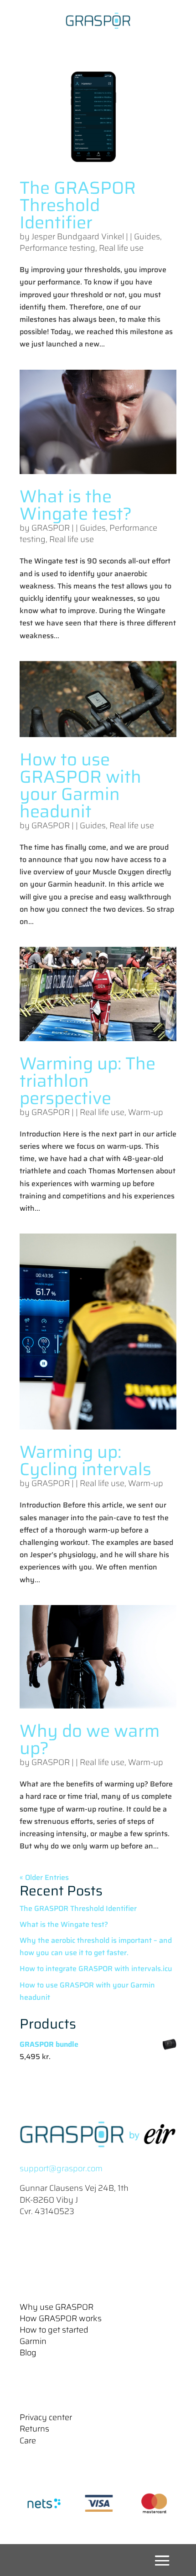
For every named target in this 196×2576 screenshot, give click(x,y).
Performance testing (57, 248)
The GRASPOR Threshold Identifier (78, 205)
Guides (147, 237)
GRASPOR (51, 528)
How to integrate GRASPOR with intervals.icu (96, 1969)
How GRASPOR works (61, 2318)
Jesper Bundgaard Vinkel (78, 237)
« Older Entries (44, 1877)
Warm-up (146, 1112)
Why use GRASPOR (57, 2307)
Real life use (121, 248)
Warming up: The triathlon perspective (88, 1081)
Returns (34, 2429)
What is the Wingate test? (76, 505)
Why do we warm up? (90, 1740)
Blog (28, 2353)
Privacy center (46, 2417)
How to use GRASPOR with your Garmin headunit (80, 785)
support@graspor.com (61, 2168)
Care (28, 2441)
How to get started (54, 2330)
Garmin (33, 2341)
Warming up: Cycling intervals (85, 1461)
